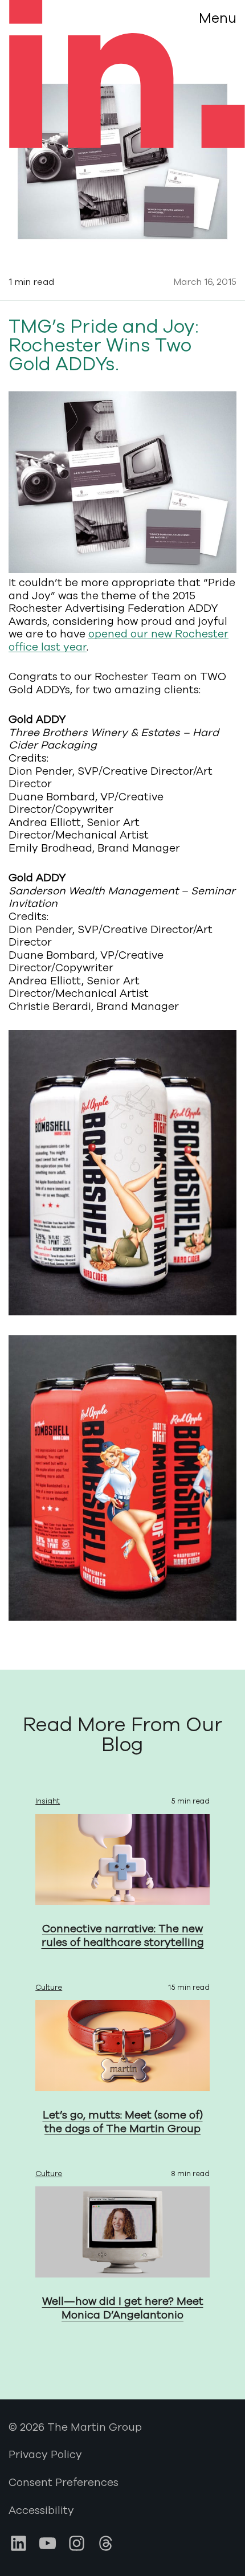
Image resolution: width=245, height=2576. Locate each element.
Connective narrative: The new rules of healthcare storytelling (123, 1936)
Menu (218, 18)
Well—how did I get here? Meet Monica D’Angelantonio (123, 2309)
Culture (49, 1988)
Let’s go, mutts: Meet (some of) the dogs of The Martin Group (123, 2122)
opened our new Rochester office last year (119, 641)
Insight (48, 1801)
